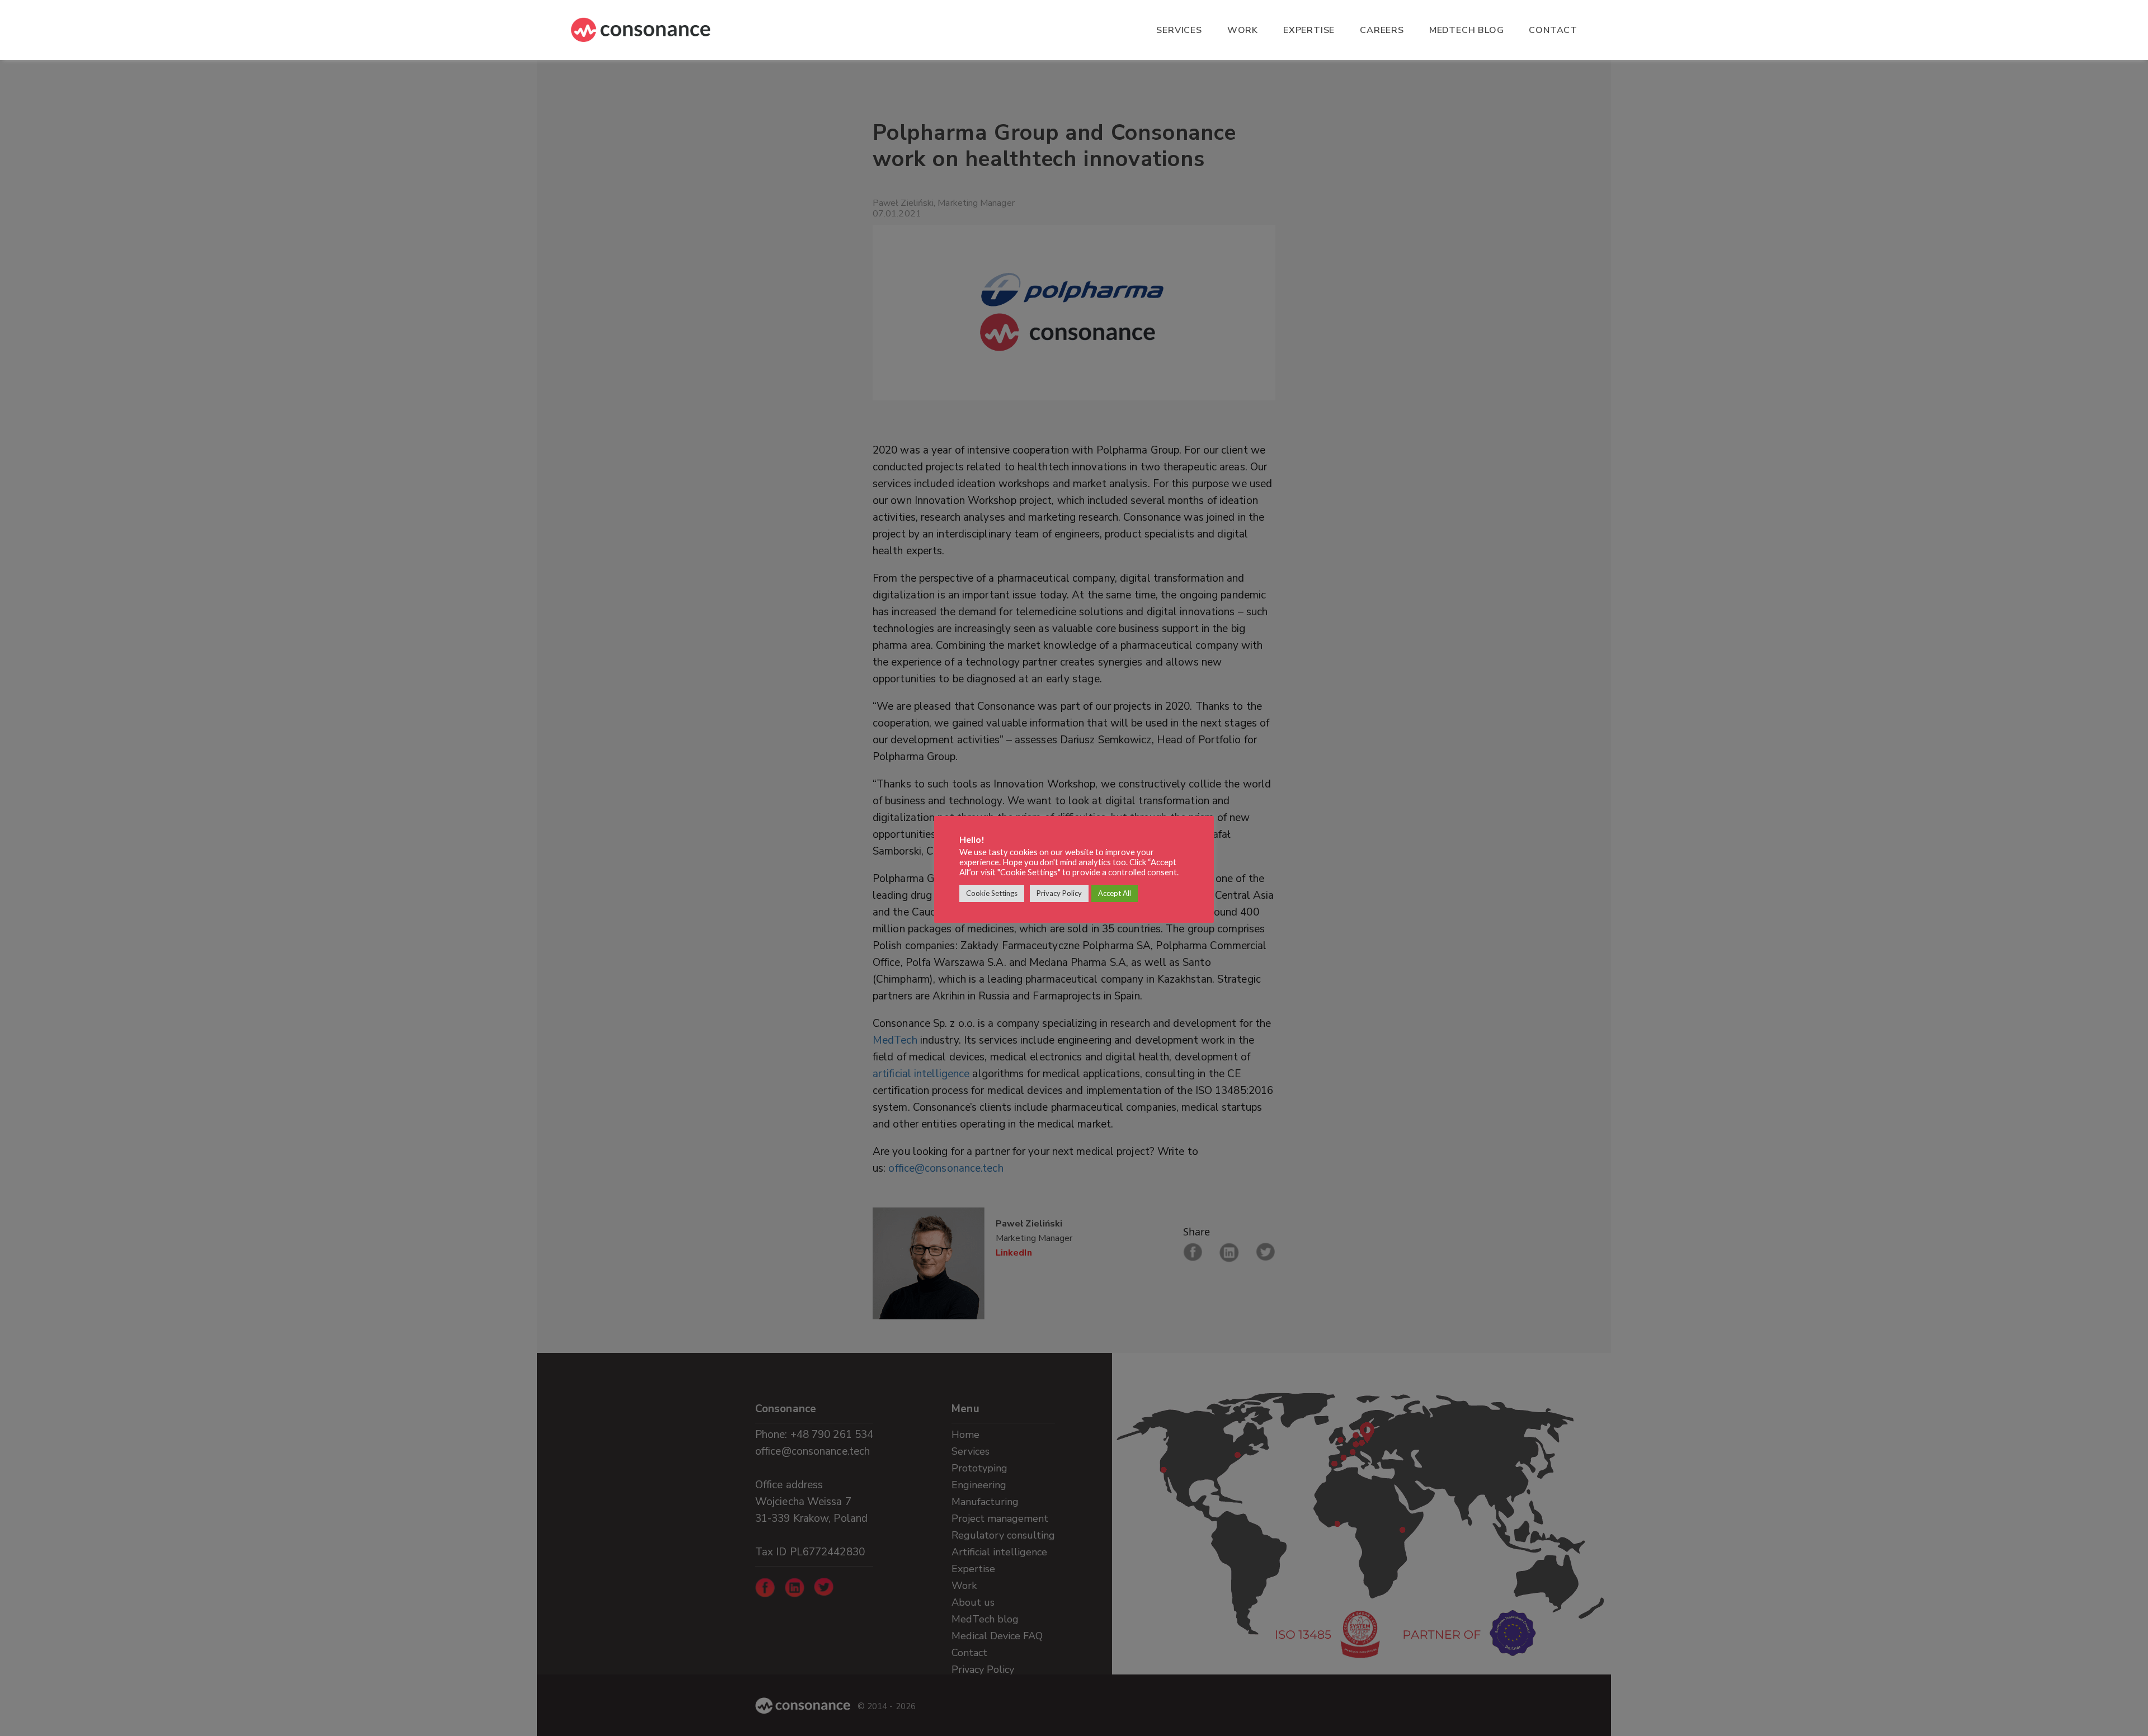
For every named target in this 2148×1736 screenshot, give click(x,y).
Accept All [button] (1115, 893)
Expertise (1309, 30)
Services (1179, 30)
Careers (1382, 30)
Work (1243, 30)
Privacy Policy (1059, 893)
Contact (1553, 30)
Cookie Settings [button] (992, 893)
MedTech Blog (1467, 30)
